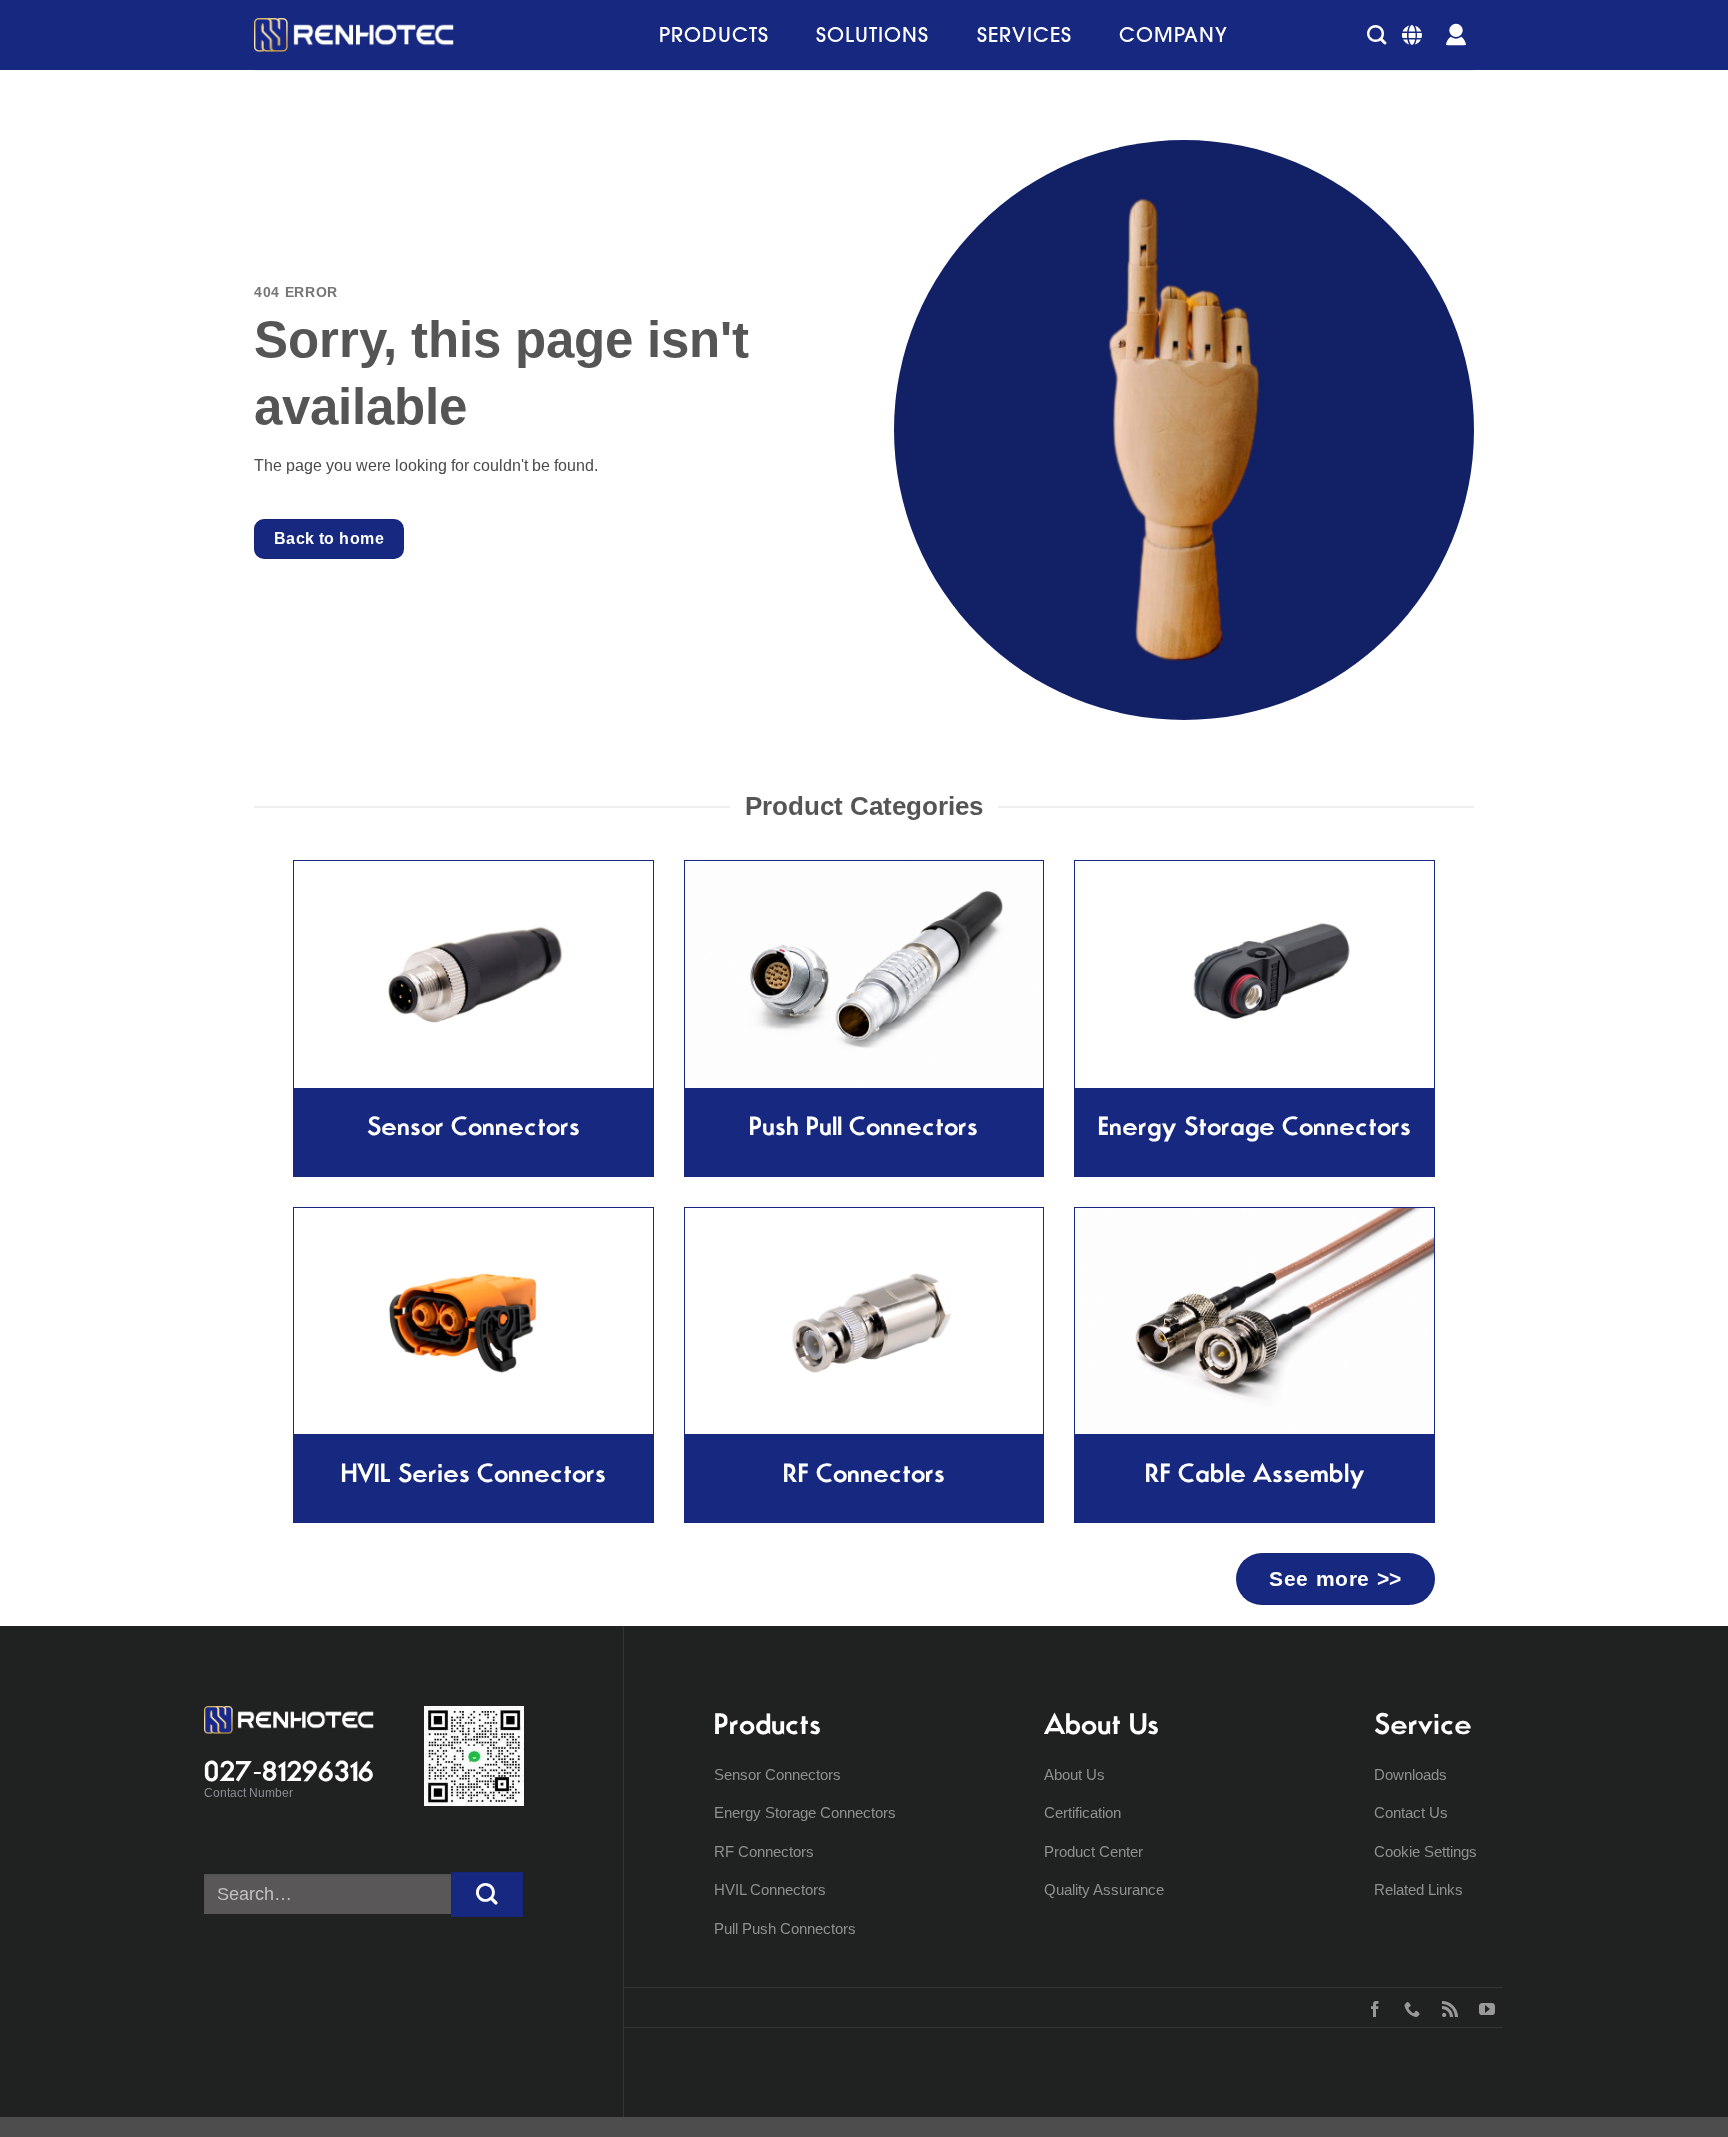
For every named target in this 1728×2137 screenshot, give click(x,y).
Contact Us (1411, 1812)
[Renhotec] (354, 35)
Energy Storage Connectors (805, 1812)
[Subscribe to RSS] (1445, 2007)
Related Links (1418, 1889)
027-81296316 (289, 1771)
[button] (1376, 34)
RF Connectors (764, 1851)
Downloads (1410, 1774)
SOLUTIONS (872, 34)
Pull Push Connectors (785, 1928)
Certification (1082, 1812)
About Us (1074, 1774)
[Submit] (487, 1894)
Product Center (1093, 1851)
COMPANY (1173, 34)
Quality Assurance (1104, 1889)
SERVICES (1024, 34)
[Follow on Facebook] (1370, 2007)
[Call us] (1407, 2007)
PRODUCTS (714, 34)
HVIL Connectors (770, 1889)
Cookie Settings (1425, 1851)
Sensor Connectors (777, 1774)
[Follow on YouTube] (1482, 2007)
